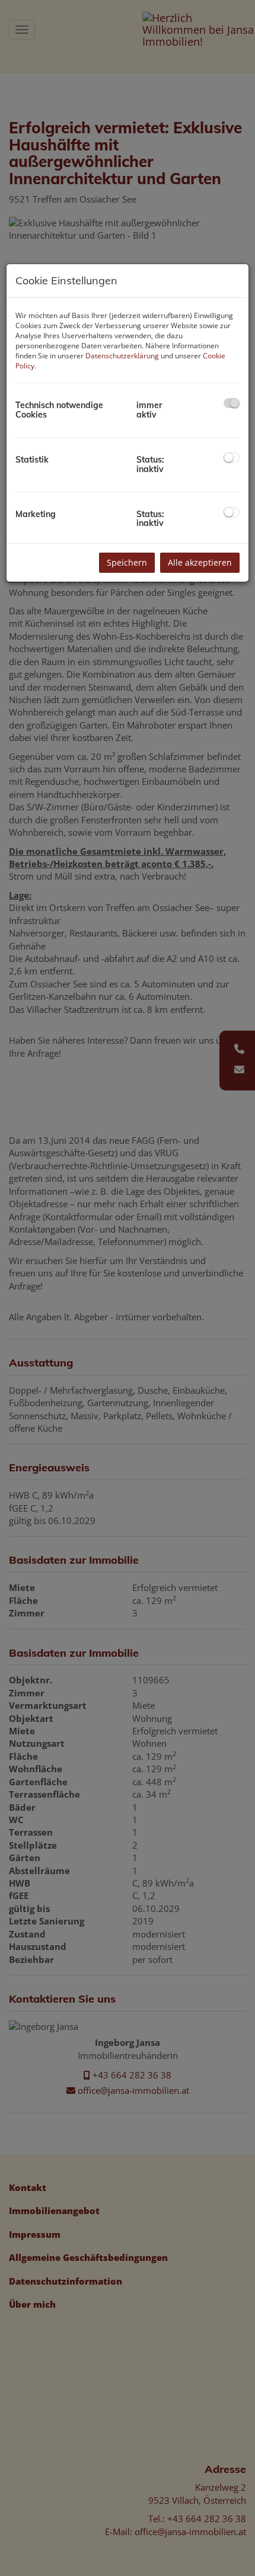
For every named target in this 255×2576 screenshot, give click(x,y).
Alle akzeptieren (200, 562)
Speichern (127, 562)
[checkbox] (232, 403)
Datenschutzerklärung (122, 356)
